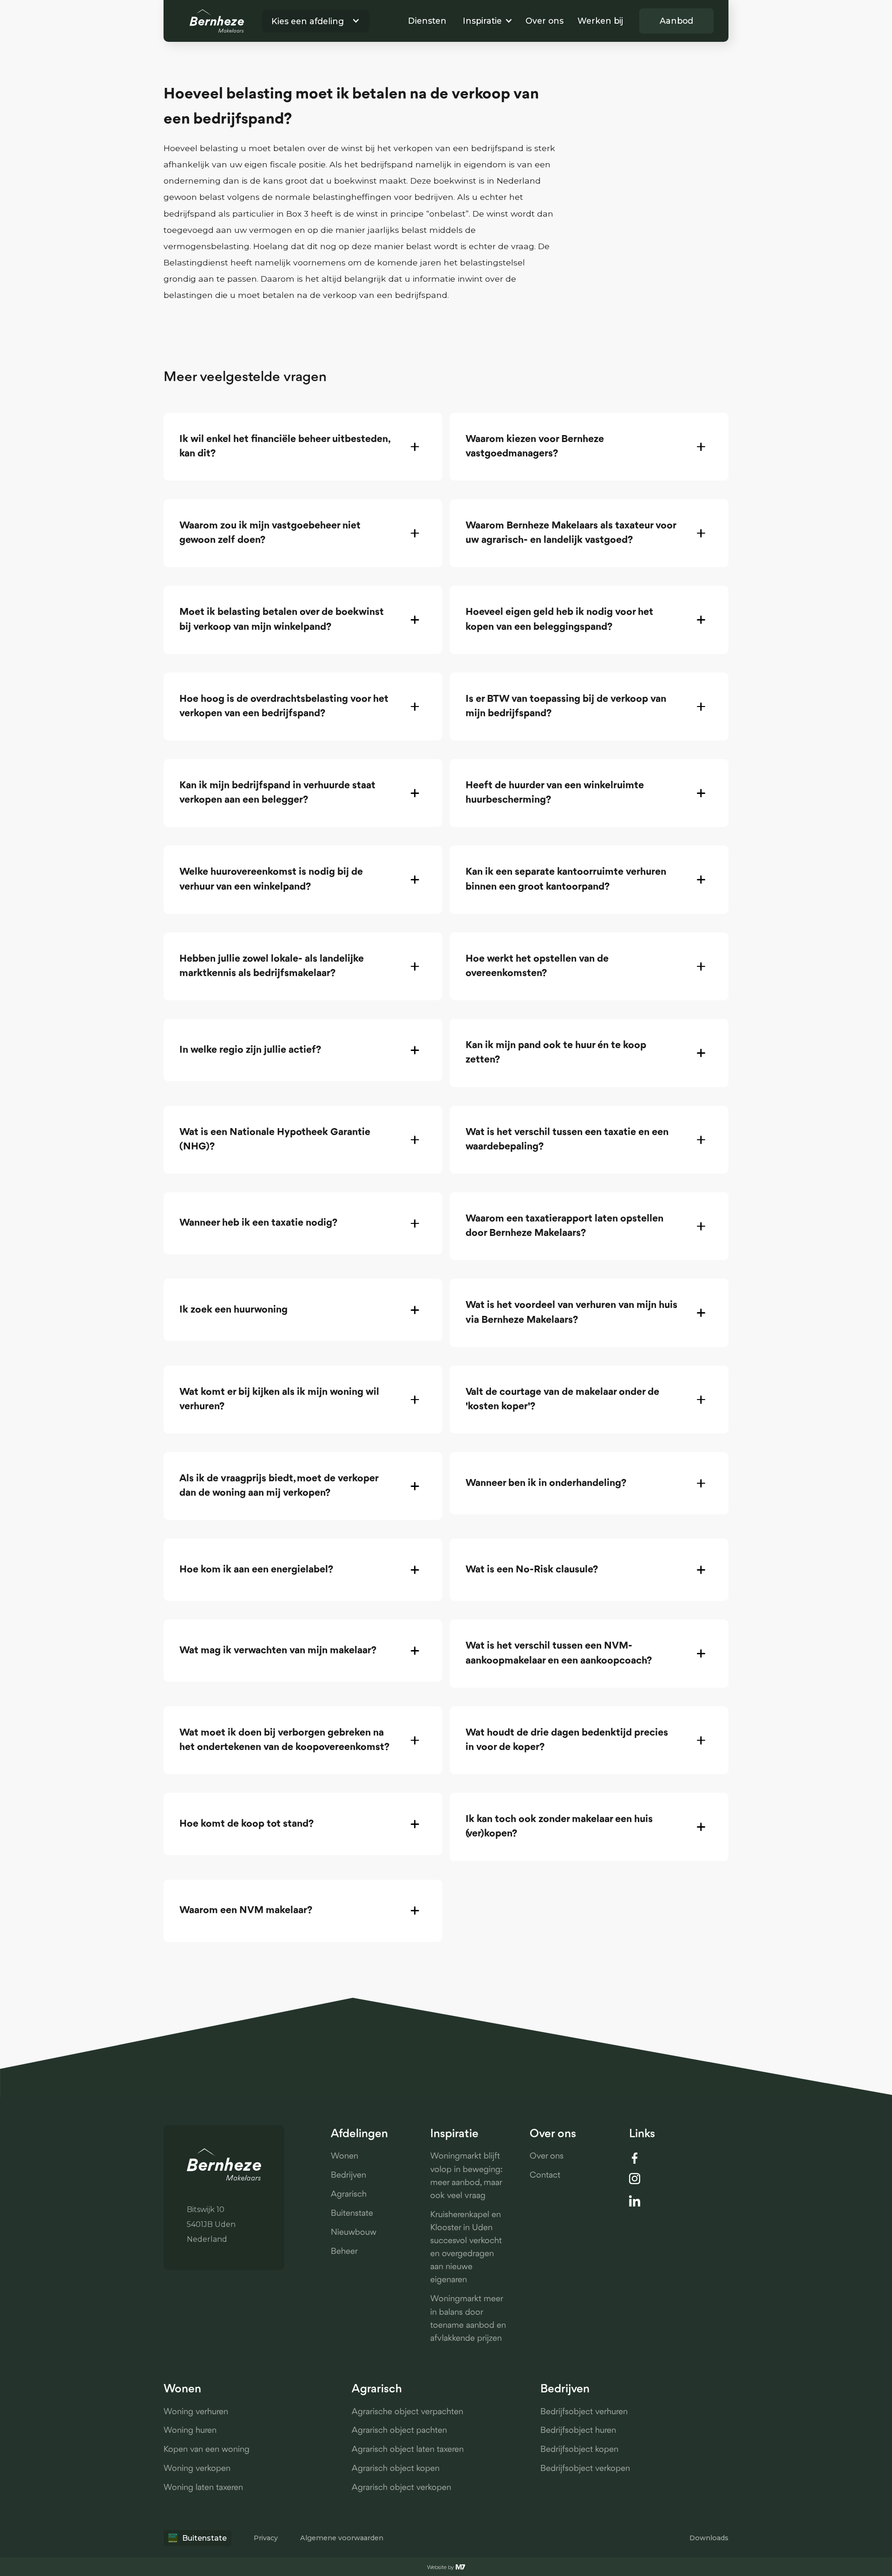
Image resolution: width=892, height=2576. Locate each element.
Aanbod (676, 21)
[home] (217, 21)
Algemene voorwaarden (342, 2538)
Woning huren (190, 2431)
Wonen (344, 2157)
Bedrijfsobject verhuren (584, 2412)
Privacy (266, 2538)
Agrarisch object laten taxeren (408, 2450)
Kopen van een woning (207, 2450)
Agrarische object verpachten (407, 2412)
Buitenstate (352, 2214)
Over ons (544, 21)
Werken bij (600, 21)
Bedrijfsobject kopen (579, 2450)
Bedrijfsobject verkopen (585, 2469)
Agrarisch (349, 2195)
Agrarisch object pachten (399, 2431)
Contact (545, 2176)
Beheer (344, 2252)
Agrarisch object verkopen (401, 2488)
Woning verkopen (197, 2469)
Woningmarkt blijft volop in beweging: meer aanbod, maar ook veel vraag (466, 2176)
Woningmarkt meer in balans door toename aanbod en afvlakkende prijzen (468, 2319)
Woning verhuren (196, 2412)
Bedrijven (348, 2176)
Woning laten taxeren (203, 2488)
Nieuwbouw (354, 2233)
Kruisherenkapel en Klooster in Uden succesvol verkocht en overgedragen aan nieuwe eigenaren (466, 2248)
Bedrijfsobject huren (578, 2431)
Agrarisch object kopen (396, 2469)
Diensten (427, 21)
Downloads (709, 2538)
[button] (311, 21)
